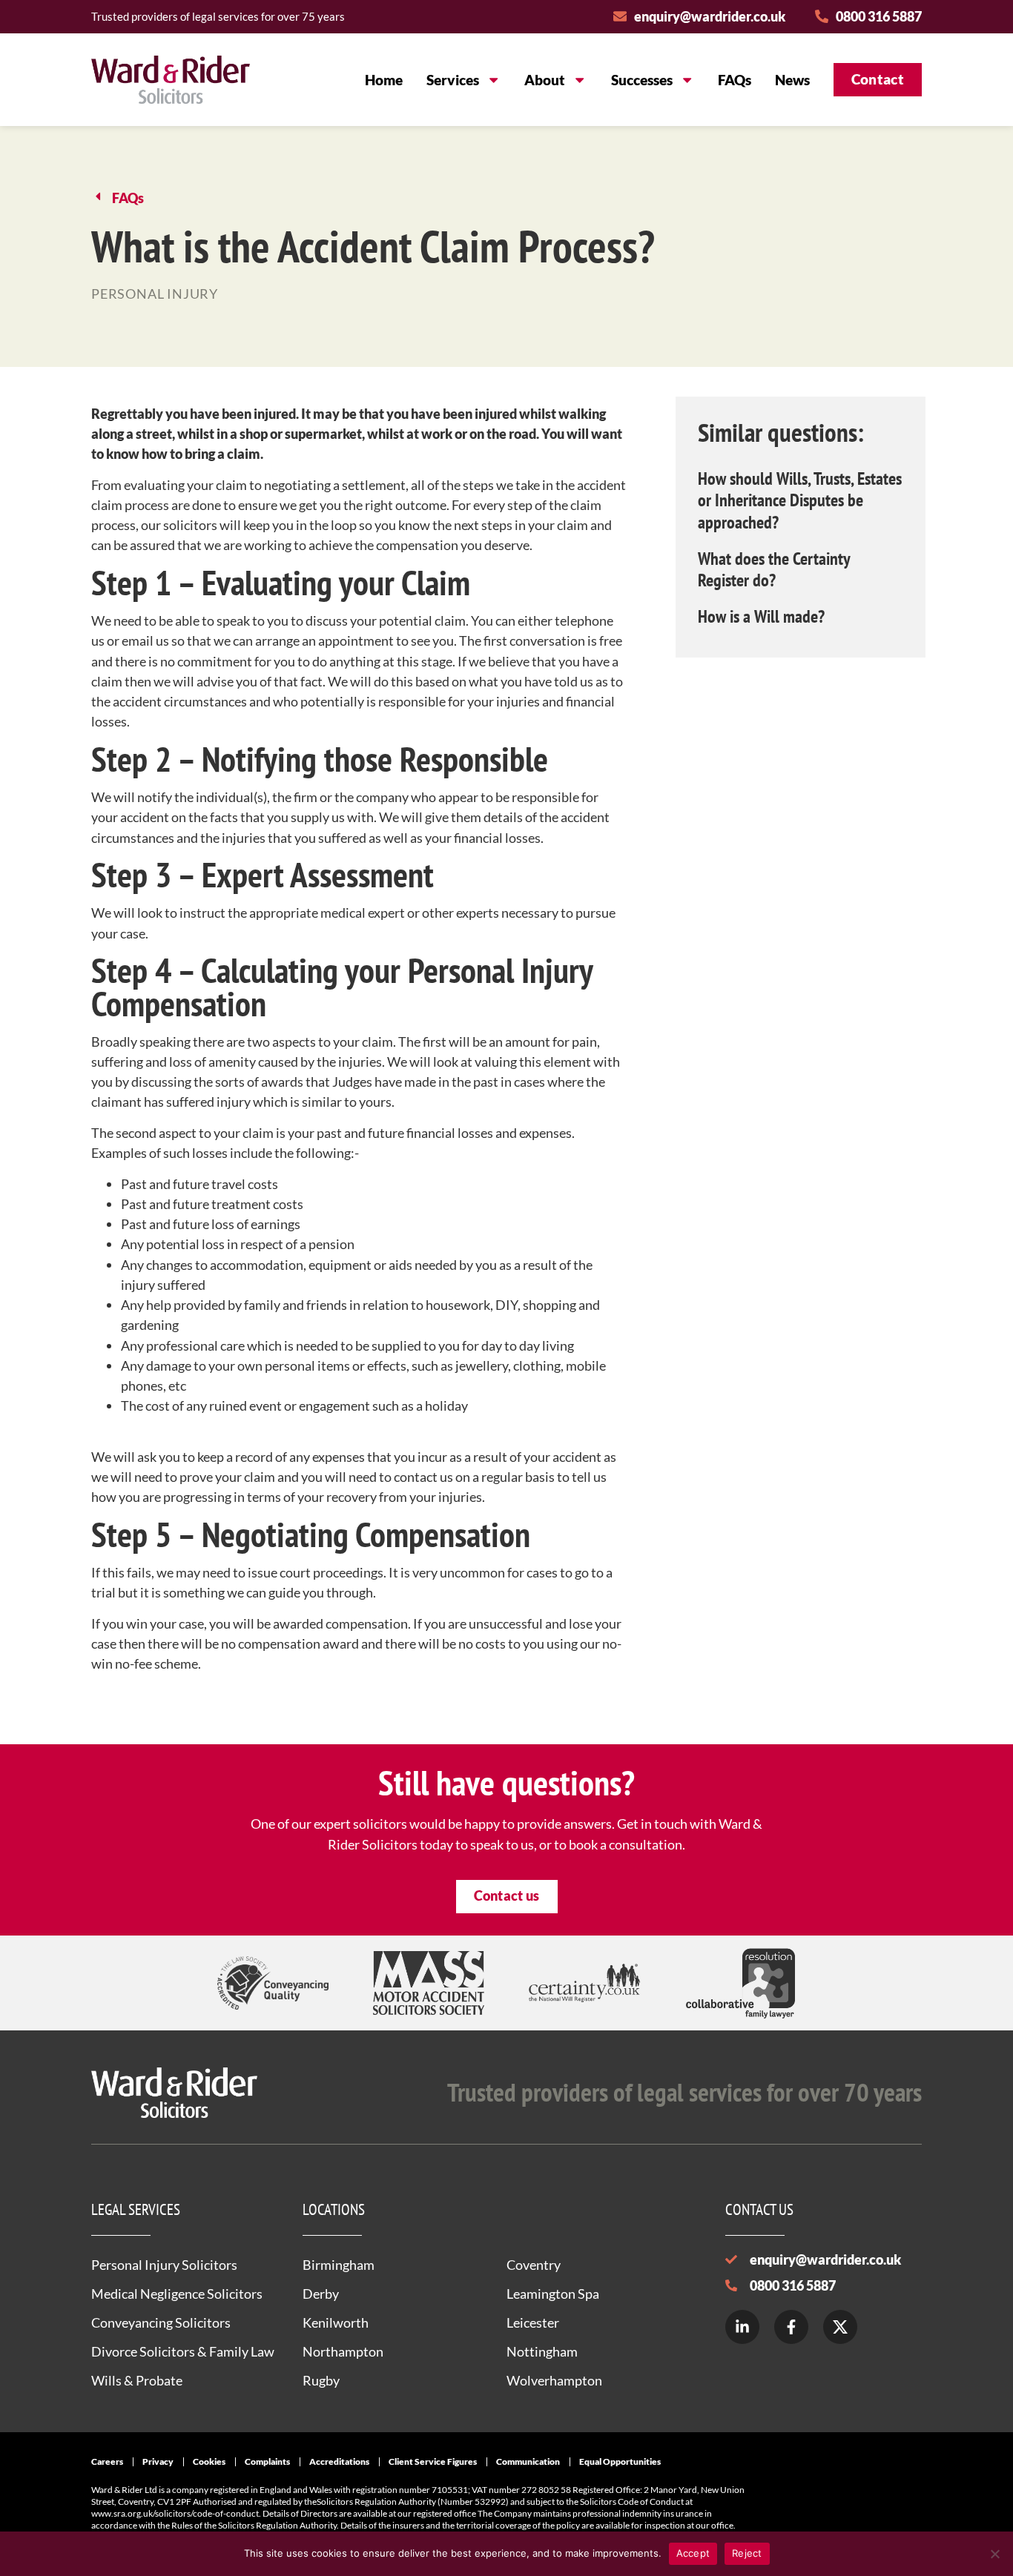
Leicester (533, 2322)
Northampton (343, 2351)
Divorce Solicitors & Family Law (183, 2351)
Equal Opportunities (620, 2461)
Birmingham (339, 2265)
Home (384, 80)
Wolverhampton (554, 2380)
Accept (693, 2553)
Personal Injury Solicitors (164, 2265)
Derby (321, 2294)
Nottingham (542, 2351)
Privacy (158, 2461)
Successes (642, 80)
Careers (107, 2461)
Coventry (534, 2265)
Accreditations (339, 2461)
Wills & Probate (137, 2380)
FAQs (735, 80)
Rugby (321, 2380)
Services (453, 80)
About (545, 80)
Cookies (209, 2461)
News (792, 80)
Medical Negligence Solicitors (177, 2294)
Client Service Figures (433, 2461)
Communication (528, 2461)
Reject (747, 2553)
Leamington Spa (553, 2294)
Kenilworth (336, 2322)
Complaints (267, 2461)
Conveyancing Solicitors (161, 2322)
